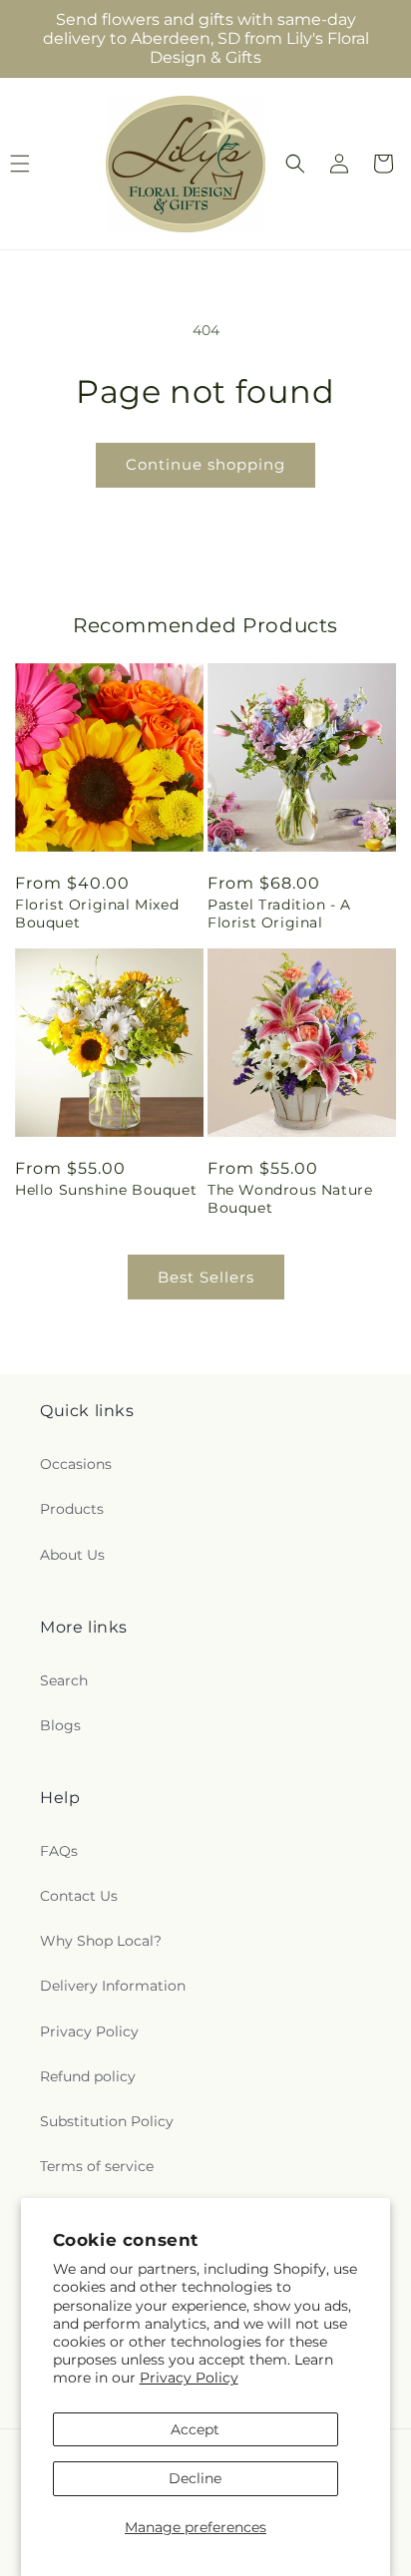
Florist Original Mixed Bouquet (97, 914)
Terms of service (97, 2166)
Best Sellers (206, 1277)
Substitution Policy (107, 2121)
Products (72, 1509)
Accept (195, 2429)
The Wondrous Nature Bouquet (290, 1199)
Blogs (60, 1725)
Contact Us (79, 1896)
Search (64, 1680)
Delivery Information (113, 1986)
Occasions (76, 1464)
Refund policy (88, 2076)
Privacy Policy (189, 2378)
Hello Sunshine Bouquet (106, 1190)
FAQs (59, 1851)
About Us (72, 1555)
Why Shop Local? (101, 1941)
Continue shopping (205, 464)
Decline (195, 2478)
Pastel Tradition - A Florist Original (279, 914)
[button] (295, 164)
